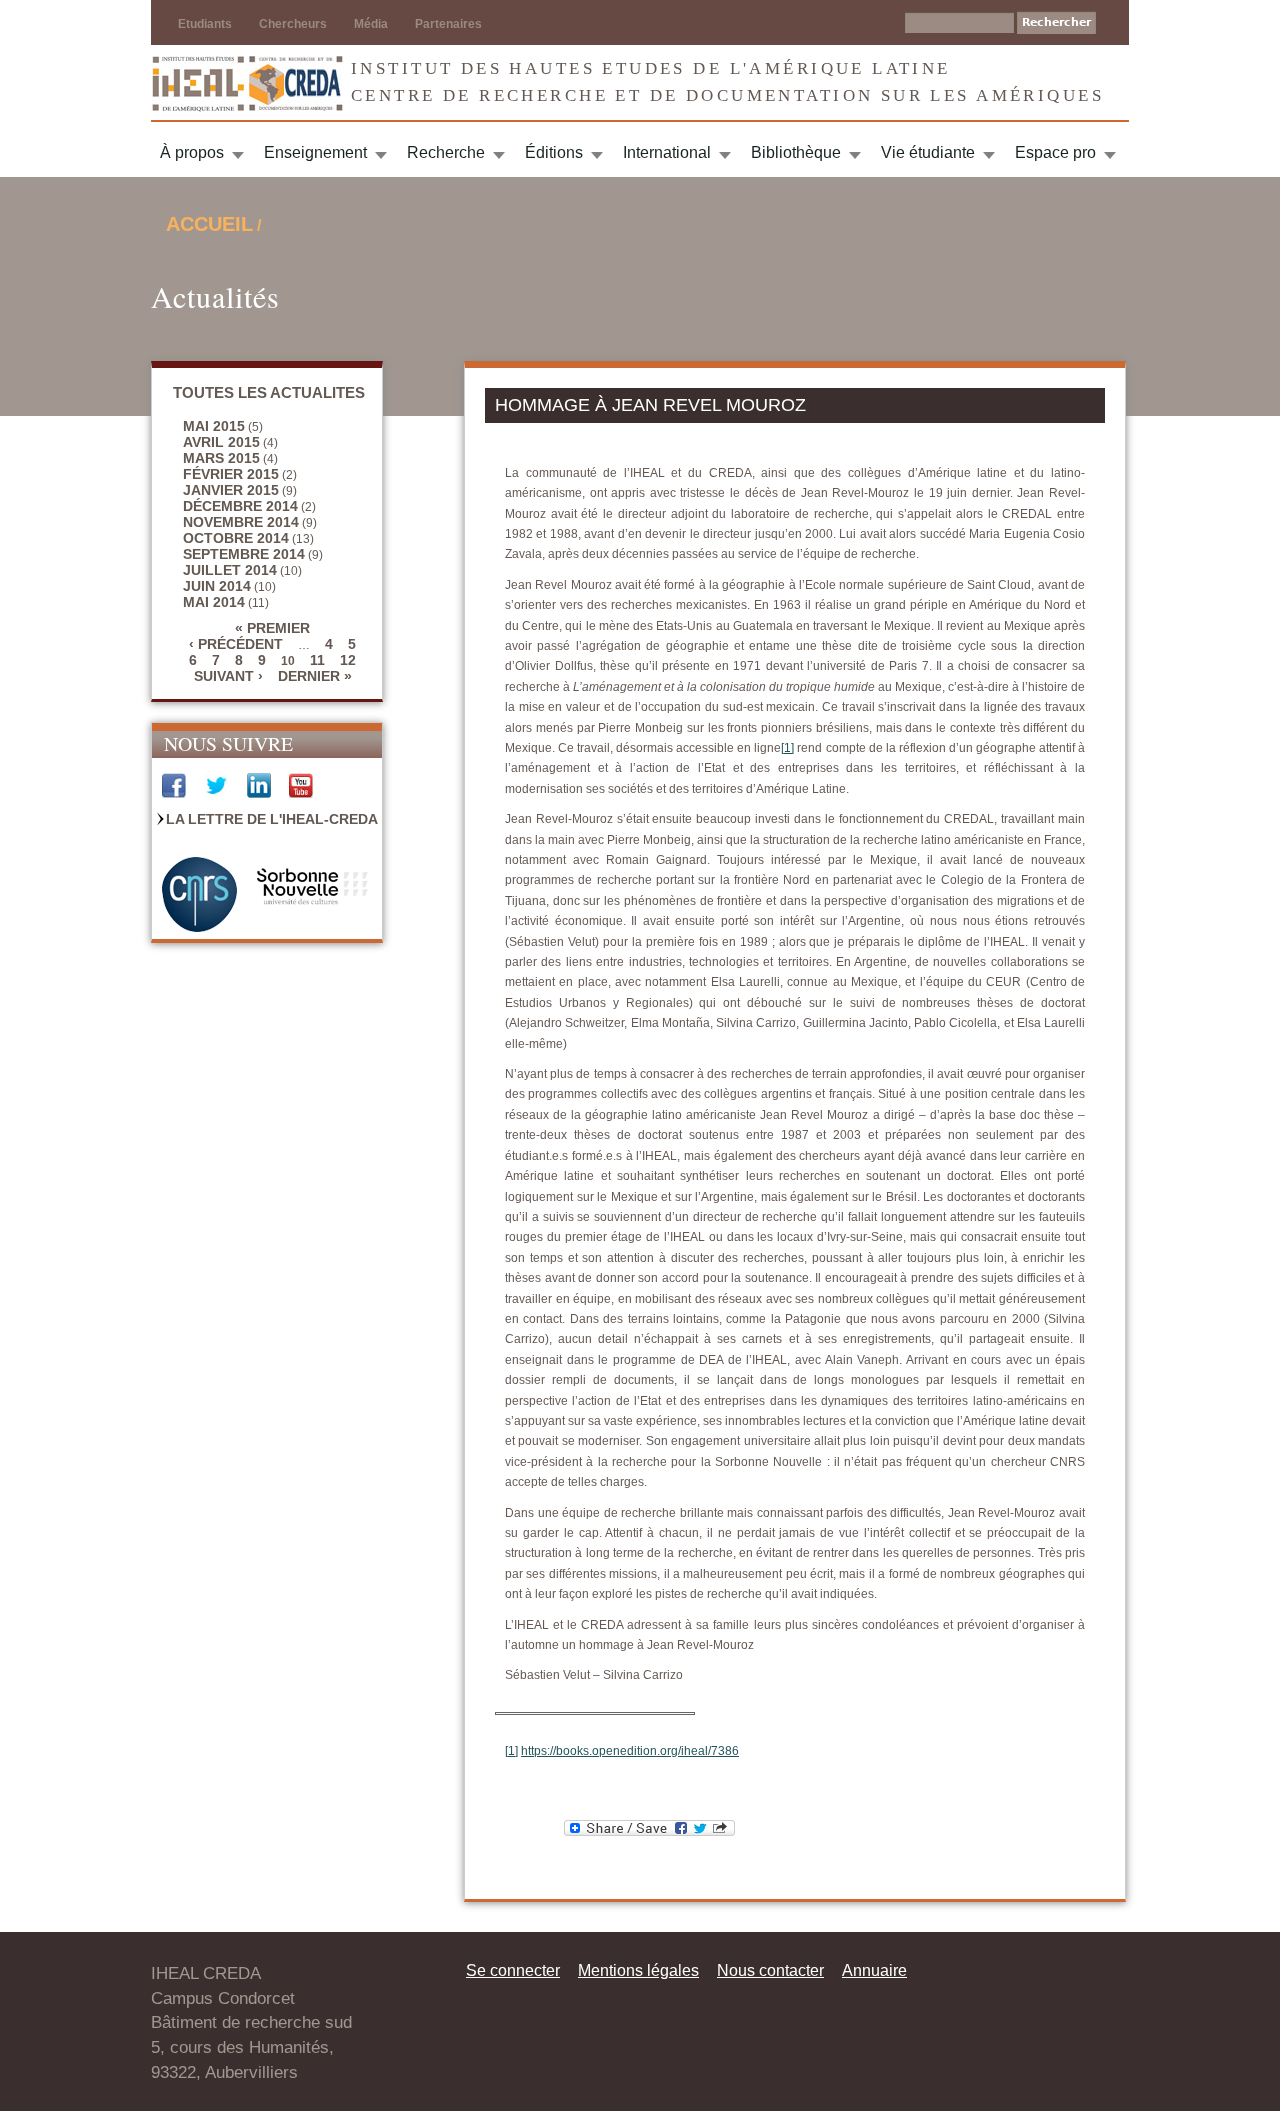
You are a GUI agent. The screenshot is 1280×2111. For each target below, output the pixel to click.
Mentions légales (638, 1970)
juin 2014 (217, 586)
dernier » (315, 676)
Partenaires (448, 24)
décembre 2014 (240, 506)
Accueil (209, 224)
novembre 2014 (241, 522)
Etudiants (205, 24)
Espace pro (1055, 152)
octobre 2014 (236, 538)
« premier (272, 628)
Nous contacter (770, 1970)
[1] (787, 748)
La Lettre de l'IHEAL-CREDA (272, 819)
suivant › (228, 676)
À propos (192, 152)
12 (348, 660)
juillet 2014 (230, 570)
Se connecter (513, 1970)
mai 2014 (214, 602)
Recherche (446, 152)
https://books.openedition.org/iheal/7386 (630, 1751)
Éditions (554, 152)
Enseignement (315, 152)
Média (371, 24)
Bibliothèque (796, 152)
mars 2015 (221, 458)
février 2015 (231, 474)
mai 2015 (214, 426)
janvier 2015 (231, 490)
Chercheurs (293, 24)
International (667, 152)
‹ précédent (236, 644)
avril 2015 (221, 442)
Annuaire (874, 1970)
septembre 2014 (244, 554)
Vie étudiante (928, 152)
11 (317, 660)
